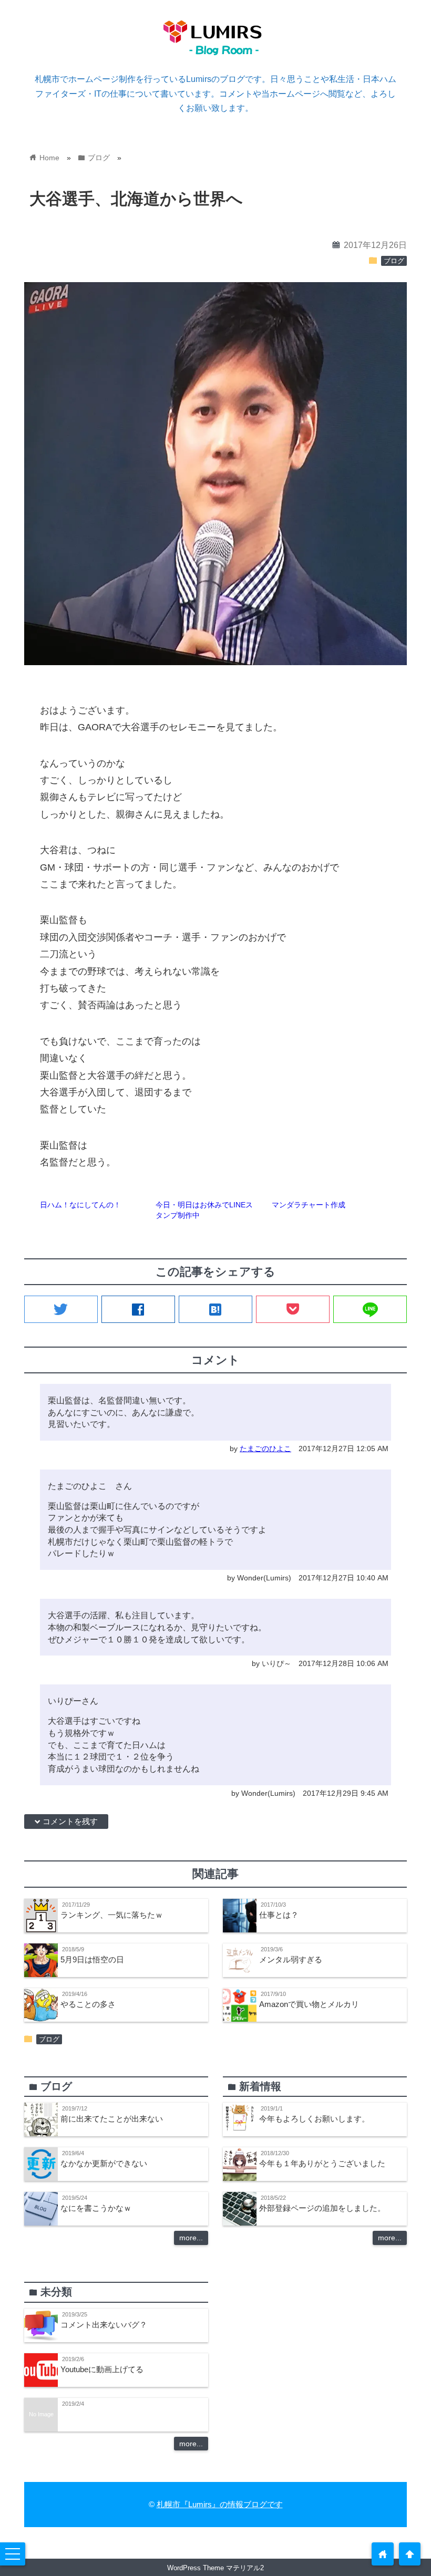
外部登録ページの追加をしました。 (322, 2208)
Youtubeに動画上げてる (102, 2369)
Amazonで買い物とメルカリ (309, 2004)
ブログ (394, 261)
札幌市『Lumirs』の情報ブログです (220, 2504)
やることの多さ (88, 2004)
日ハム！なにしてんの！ (80, 1205)
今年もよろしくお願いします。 (314, 2119)
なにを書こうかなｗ (96, 2208)
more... (191, 2238)
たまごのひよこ (265, 1449)
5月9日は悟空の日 (92, 1959)
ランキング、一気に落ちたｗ (112, 1915)
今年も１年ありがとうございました (322, 2163)
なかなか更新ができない (104, 2163)
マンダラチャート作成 (309, 1205)
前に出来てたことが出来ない (112, 2119)
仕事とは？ (279, 1915)
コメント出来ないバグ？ (104, 2325)
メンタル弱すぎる (291, 1959)
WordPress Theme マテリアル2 (215, 2568)
